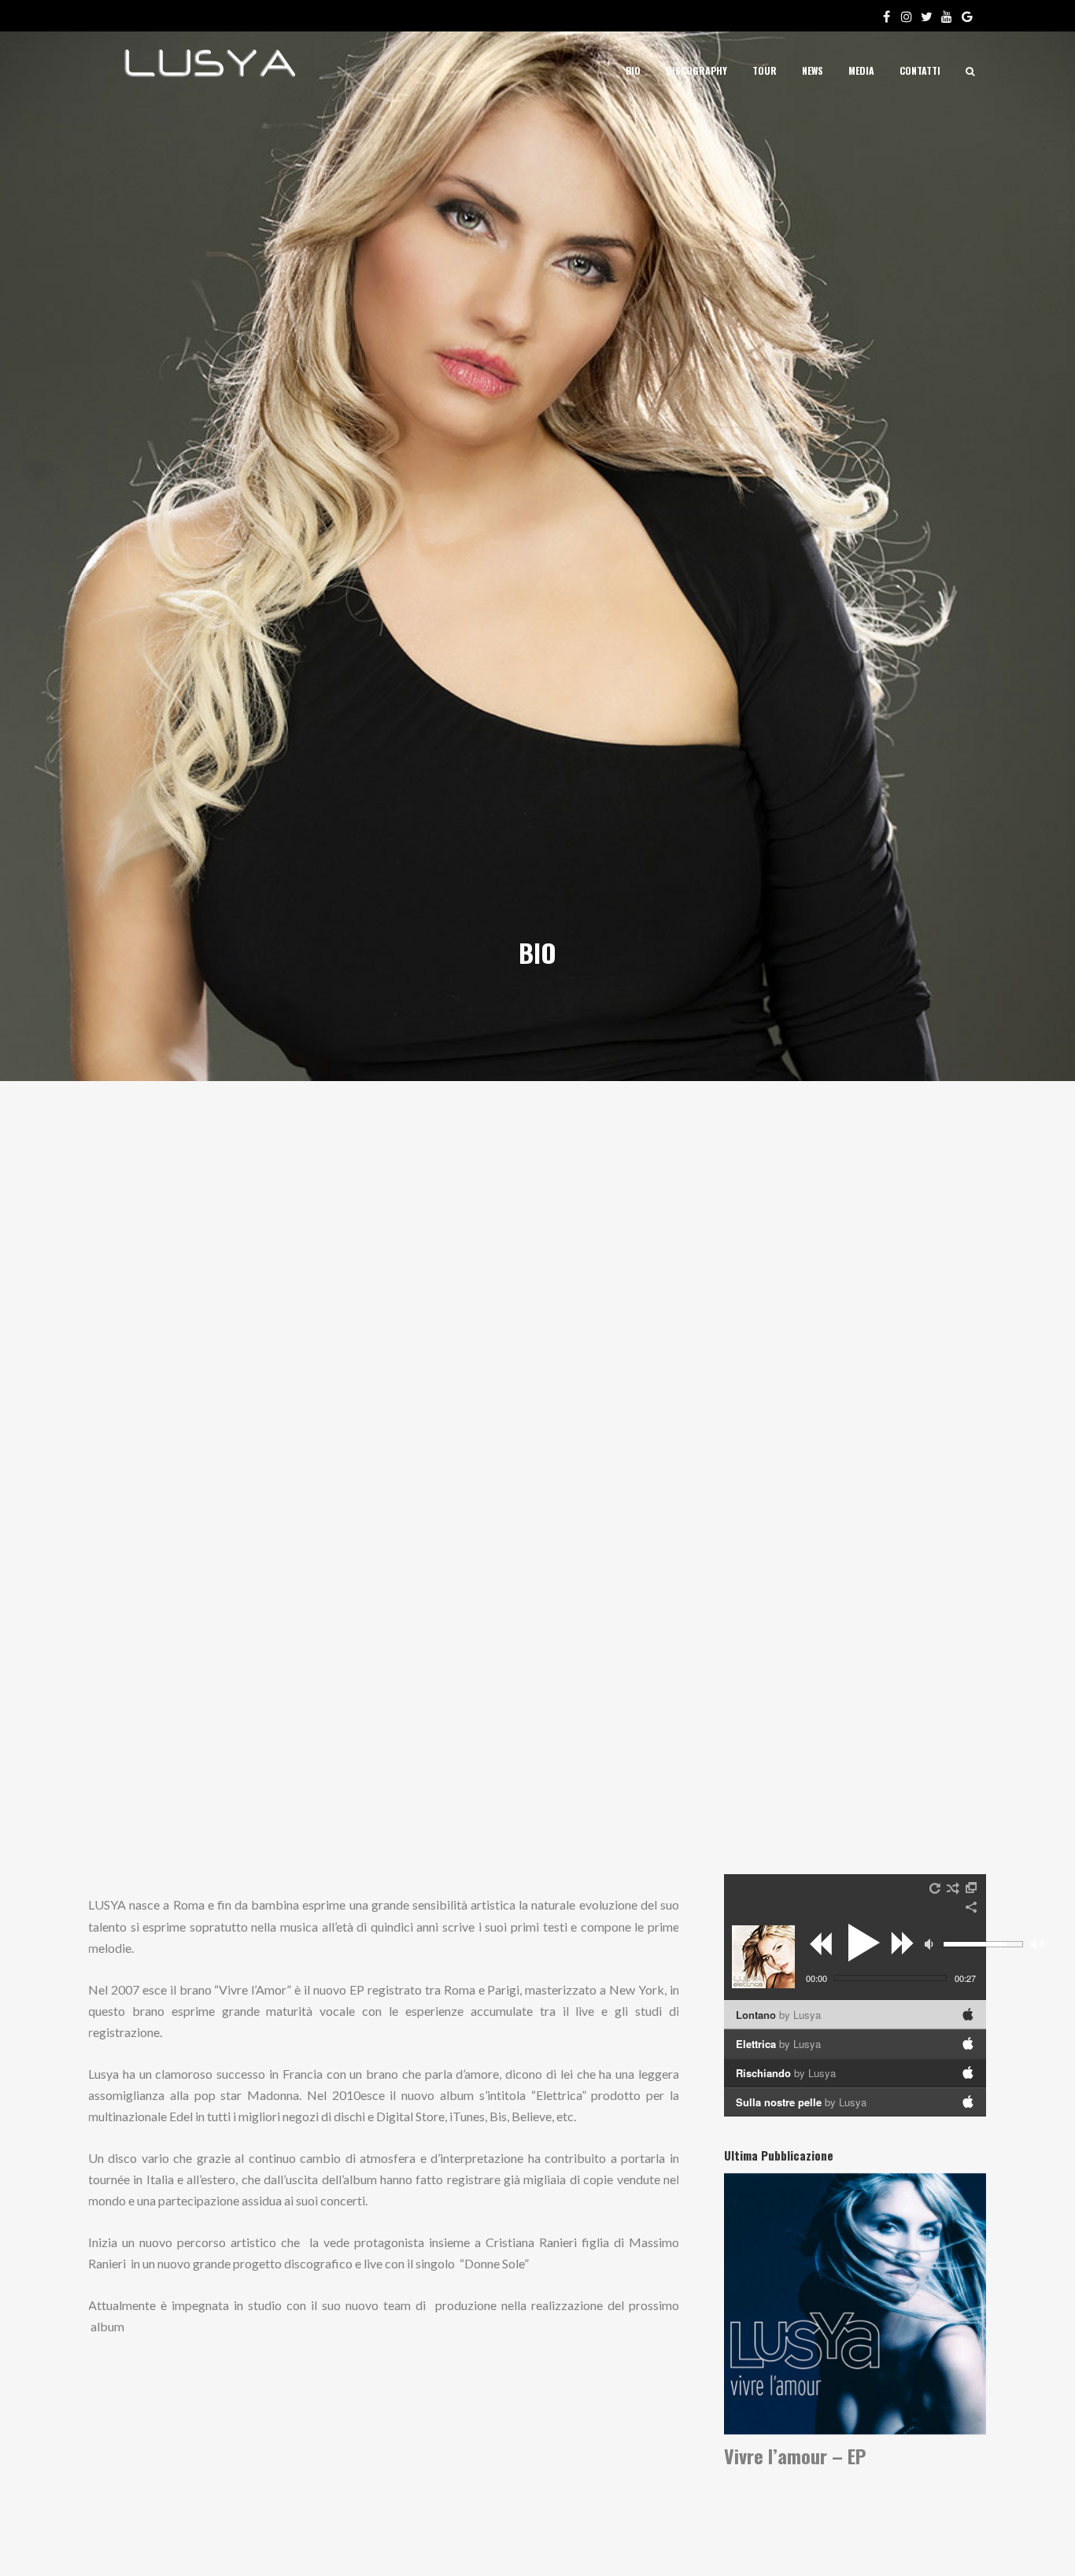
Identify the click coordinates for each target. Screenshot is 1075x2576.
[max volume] (1038, 1944)
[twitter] (929, 16)
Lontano (778, 2015)
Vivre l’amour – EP (795, 2456)
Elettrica (778, 2044)
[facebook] (889, 16)
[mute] (931, 1944)
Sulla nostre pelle (801, 2102)
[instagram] (910, 16)
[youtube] (950, 16)
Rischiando (786, 2073)
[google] (970, 16)
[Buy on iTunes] (968, 2014)
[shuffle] (953, 1888)
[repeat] (936, 1888)
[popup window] (972, 1888)
